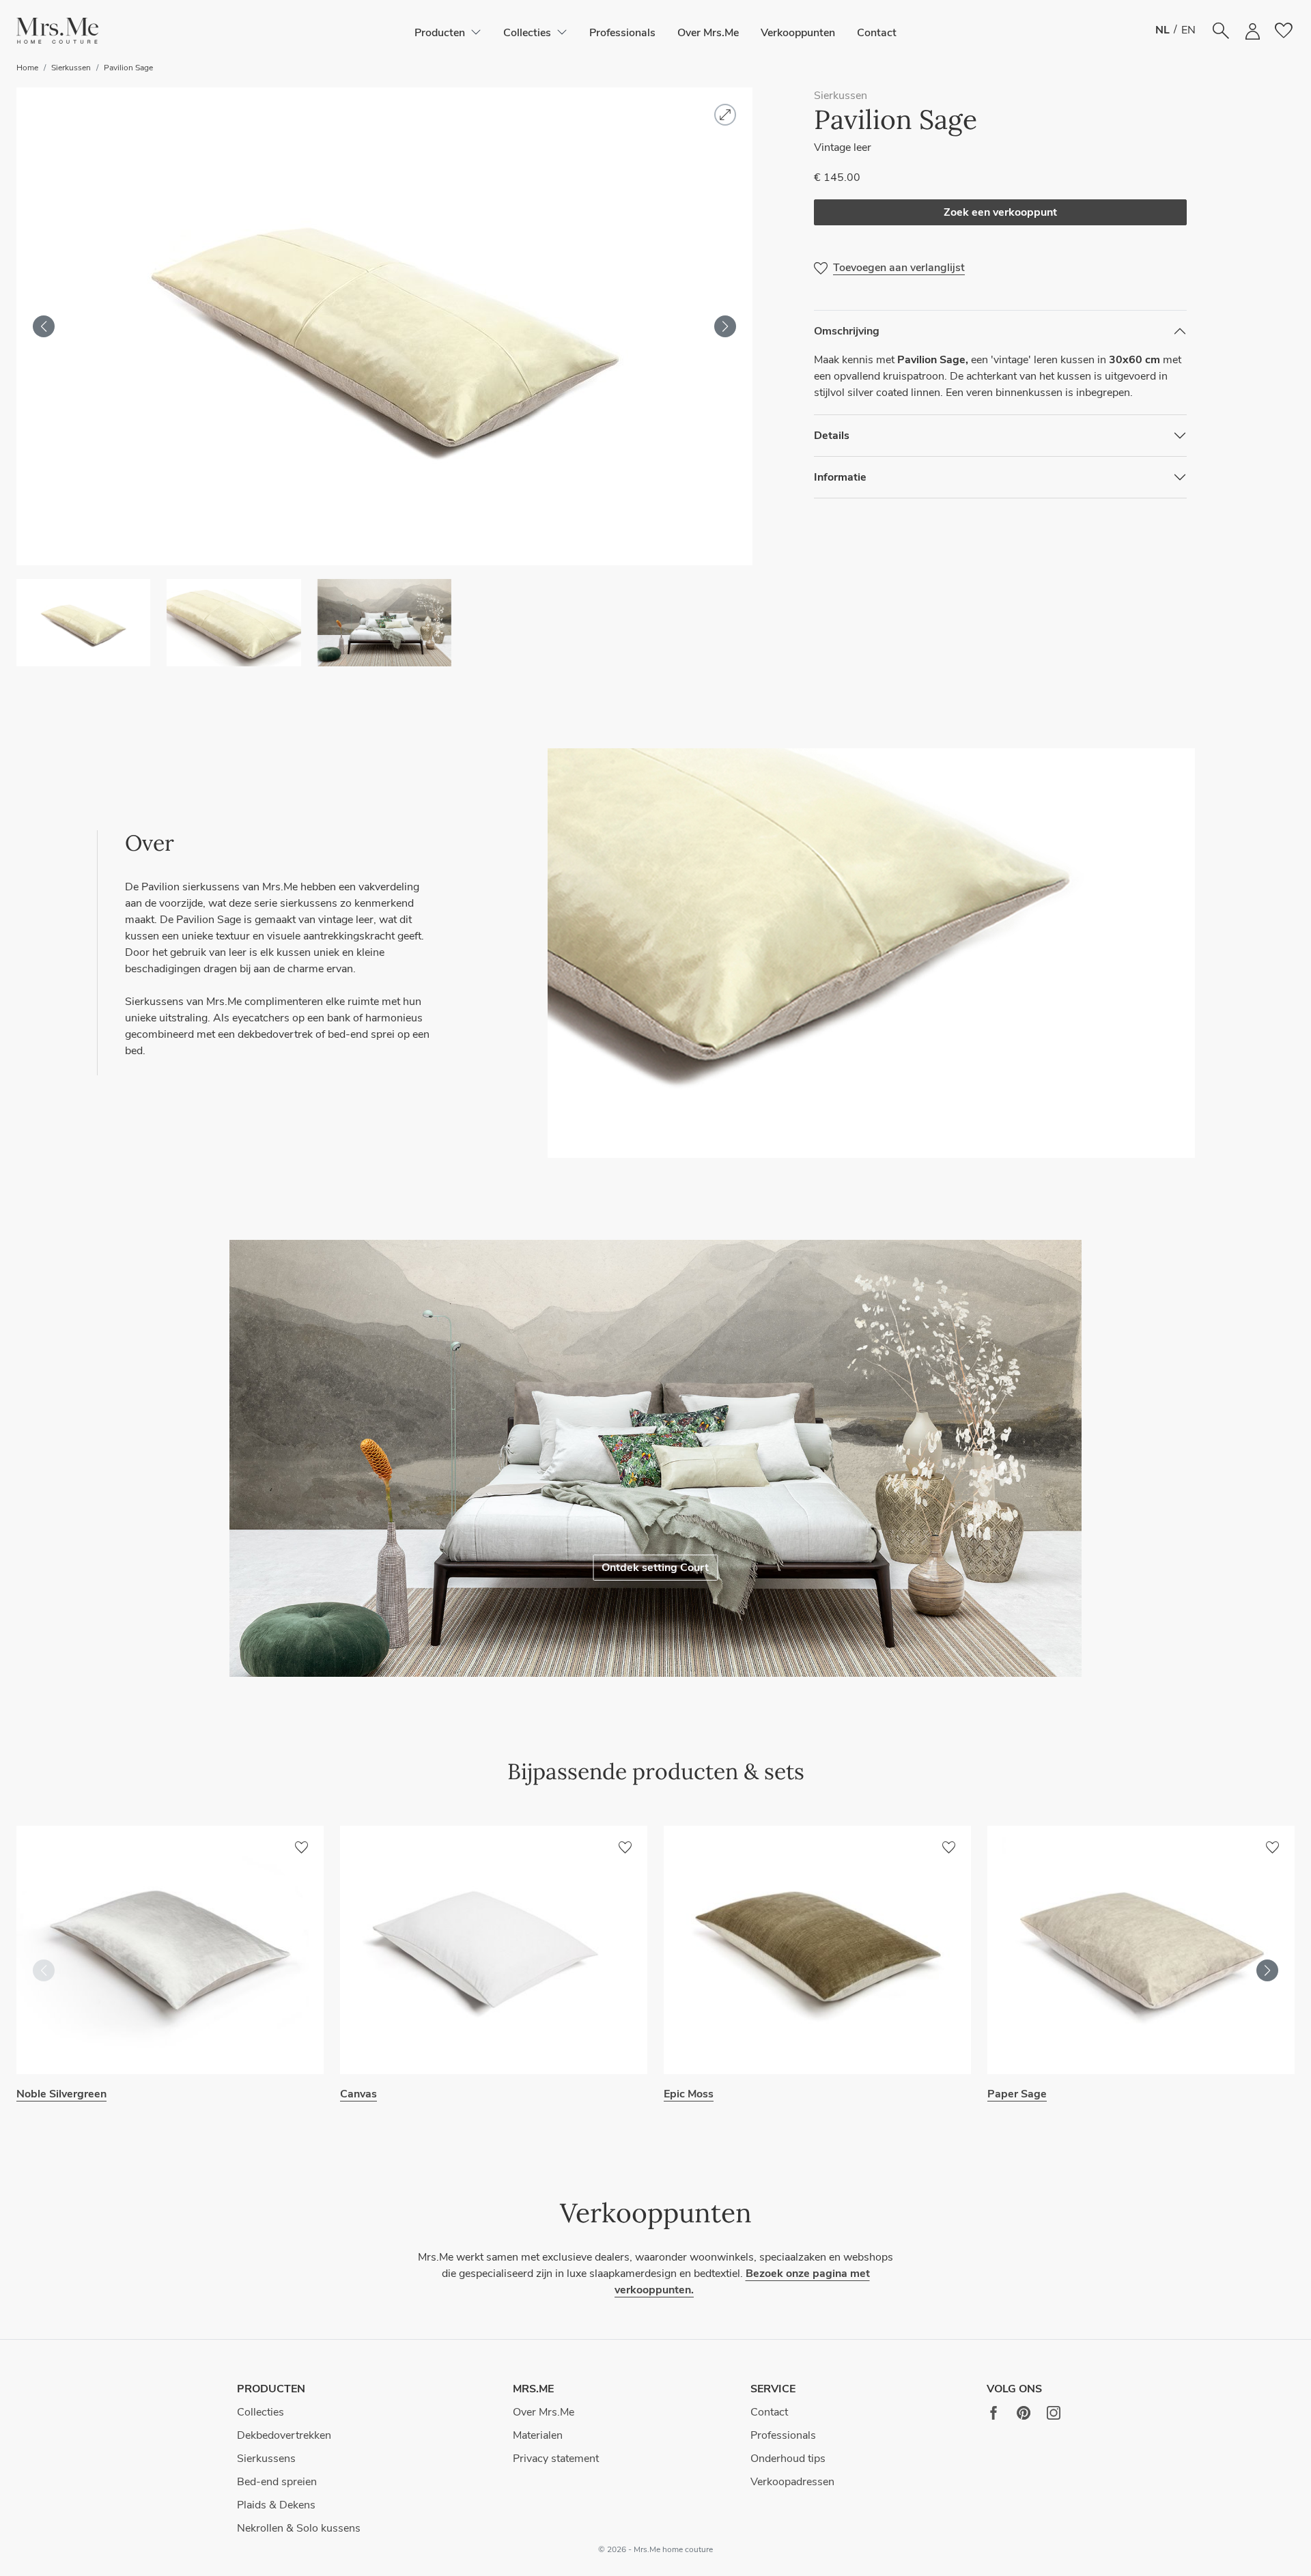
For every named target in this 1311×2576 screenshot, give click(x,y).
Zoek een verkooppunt (1000, 212)
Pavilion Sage (128, 68)
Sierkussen (71, 68)
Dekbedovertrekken (284, 2435)
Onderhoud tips (788, 2459)
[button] (57, 31)
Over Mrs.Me (708, 33)
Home (27, 68)
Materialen (538, 2435)
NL (1162, 30)
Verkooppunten (798, 33)
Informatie (840, 477)
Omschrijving (847, 331)
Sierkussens (266, 2459)
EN (1188, 30)
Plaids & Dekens (276, 2505)
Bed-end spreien (277, 2482)
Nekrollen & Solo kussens (299, 2528)
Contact (877, 33)
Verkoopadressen (792, 2482)
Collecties (260, 2412)
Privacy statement (556, 2459)
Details (832, 436)
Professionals (622, 33)
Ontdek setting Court (655, 1568)
